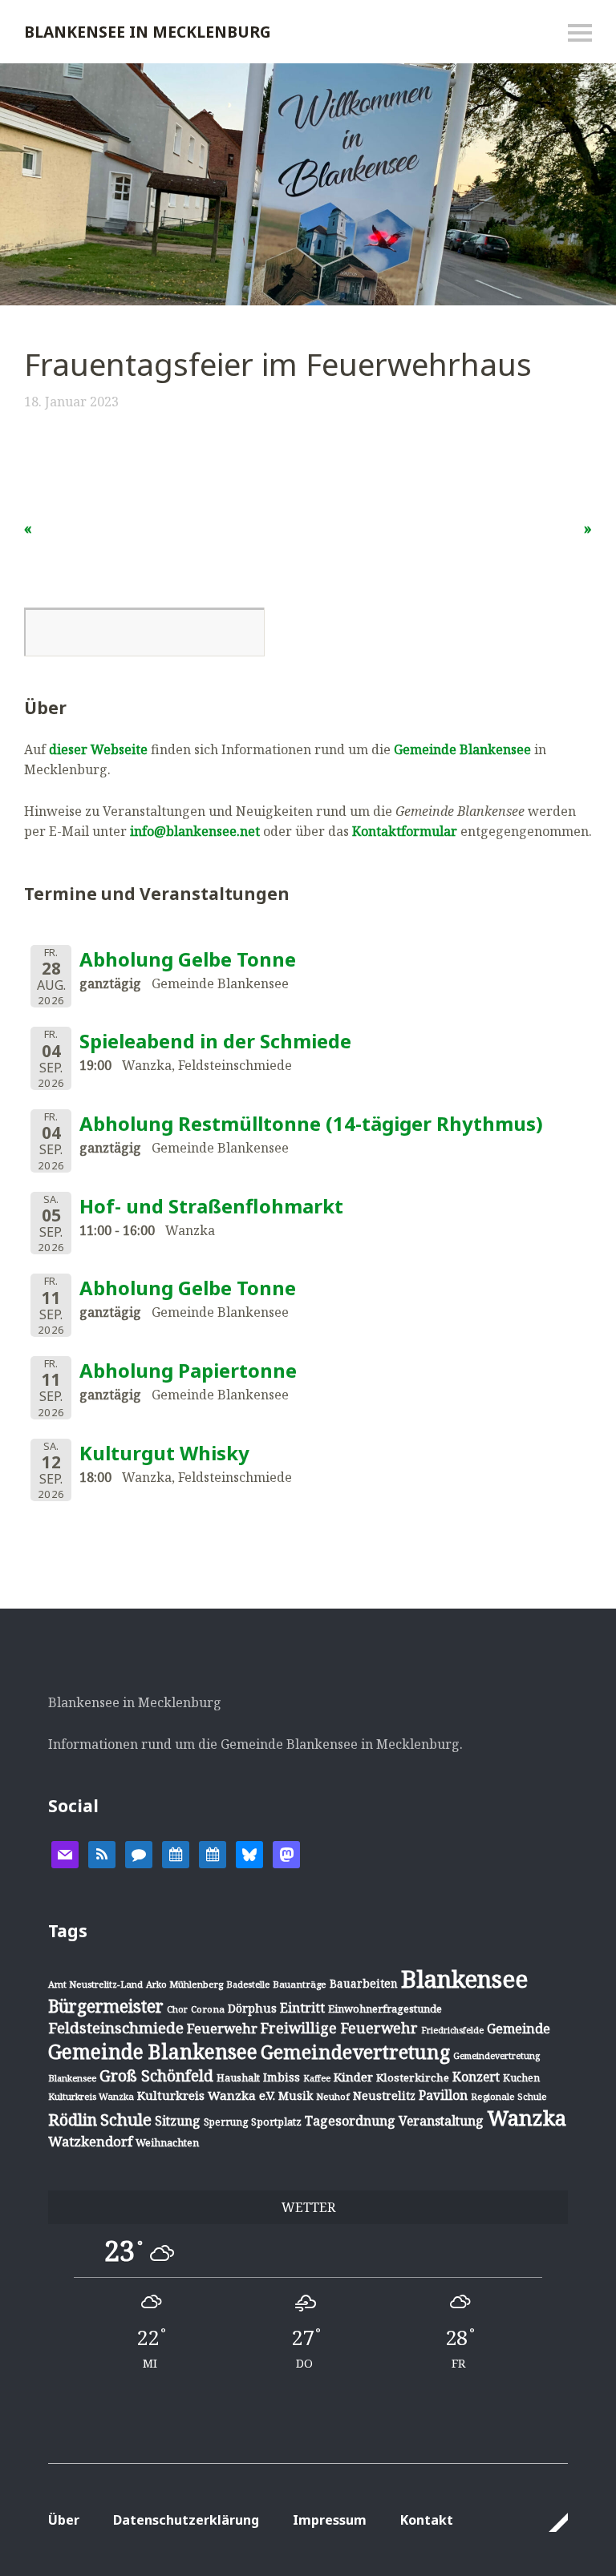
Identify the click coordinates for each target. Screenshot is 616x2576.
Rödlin (73, 2120)
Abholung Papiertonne (188, 1370)
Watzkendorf (90, 2141)
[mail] (65, 1854)
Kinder (353, 2077)
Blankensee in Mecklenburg (148, 32)
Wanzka (527, 2118)
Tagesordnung (350, 2121)
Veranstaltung (441, 2121)
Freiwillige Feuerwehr (339, 2028)
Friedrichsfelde (452, 2030)
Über (64, 2520)
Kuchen (521, 2078)
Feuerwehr (222, 2028)
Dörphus (252, 2008)
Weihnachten (167, 2142)
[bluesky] (249, 1854)
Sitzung (178, 2121)
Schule (126, 2119)
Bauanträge (300, 1984)
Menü (580, 33)
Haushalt (238, 2077)
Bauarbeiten (364, 1983)
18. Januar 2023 (71, 402)
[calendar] (176, 1854)
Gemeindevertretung (355, 2052)
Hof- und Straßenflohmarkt (211, 1206)
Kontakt (427, 2520)
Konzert (476, 2077)
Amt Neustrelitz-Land (95, 1984)
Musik (296, 2096)
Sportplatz (276, 2122)
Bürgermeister (106, 2006)
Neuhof (333, 2096)
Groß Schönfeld (156, 2075)
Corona (208, 2009)
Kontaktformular (405, 831)
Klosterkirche (413, 2077)
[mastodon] (286, 1854)
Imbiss (282, 2077)
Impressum (330, 2520)
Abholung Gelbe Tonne (188, 959)
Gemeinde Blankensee (462, 749)
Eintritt (302, 2008)
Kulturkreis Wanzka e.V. (206, 2095)
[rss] (102, 1854)
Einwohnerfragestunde (385, 2009)
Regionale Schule (509, 2096)
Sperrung (226, 2122)
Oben (551, 2522)
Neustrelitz (384, 2096)
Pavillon (443, 2095)
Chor (177, 2009)
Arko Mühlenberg (184, 1984)
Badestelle (248, 1984)
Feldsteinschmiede (116, 2028)
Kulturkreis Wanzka (91, 2096)
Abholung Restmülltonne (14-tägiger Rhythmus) (311, 1123)
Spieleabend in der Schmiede (215, 1041)
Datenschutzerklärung (186, 2520)
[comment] (139, 1854)
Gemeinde (519, 2028)
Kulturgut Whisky (164, 1453)
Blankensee (464, 1979)
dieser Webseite (98, 749)
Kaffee (317, 2078)
